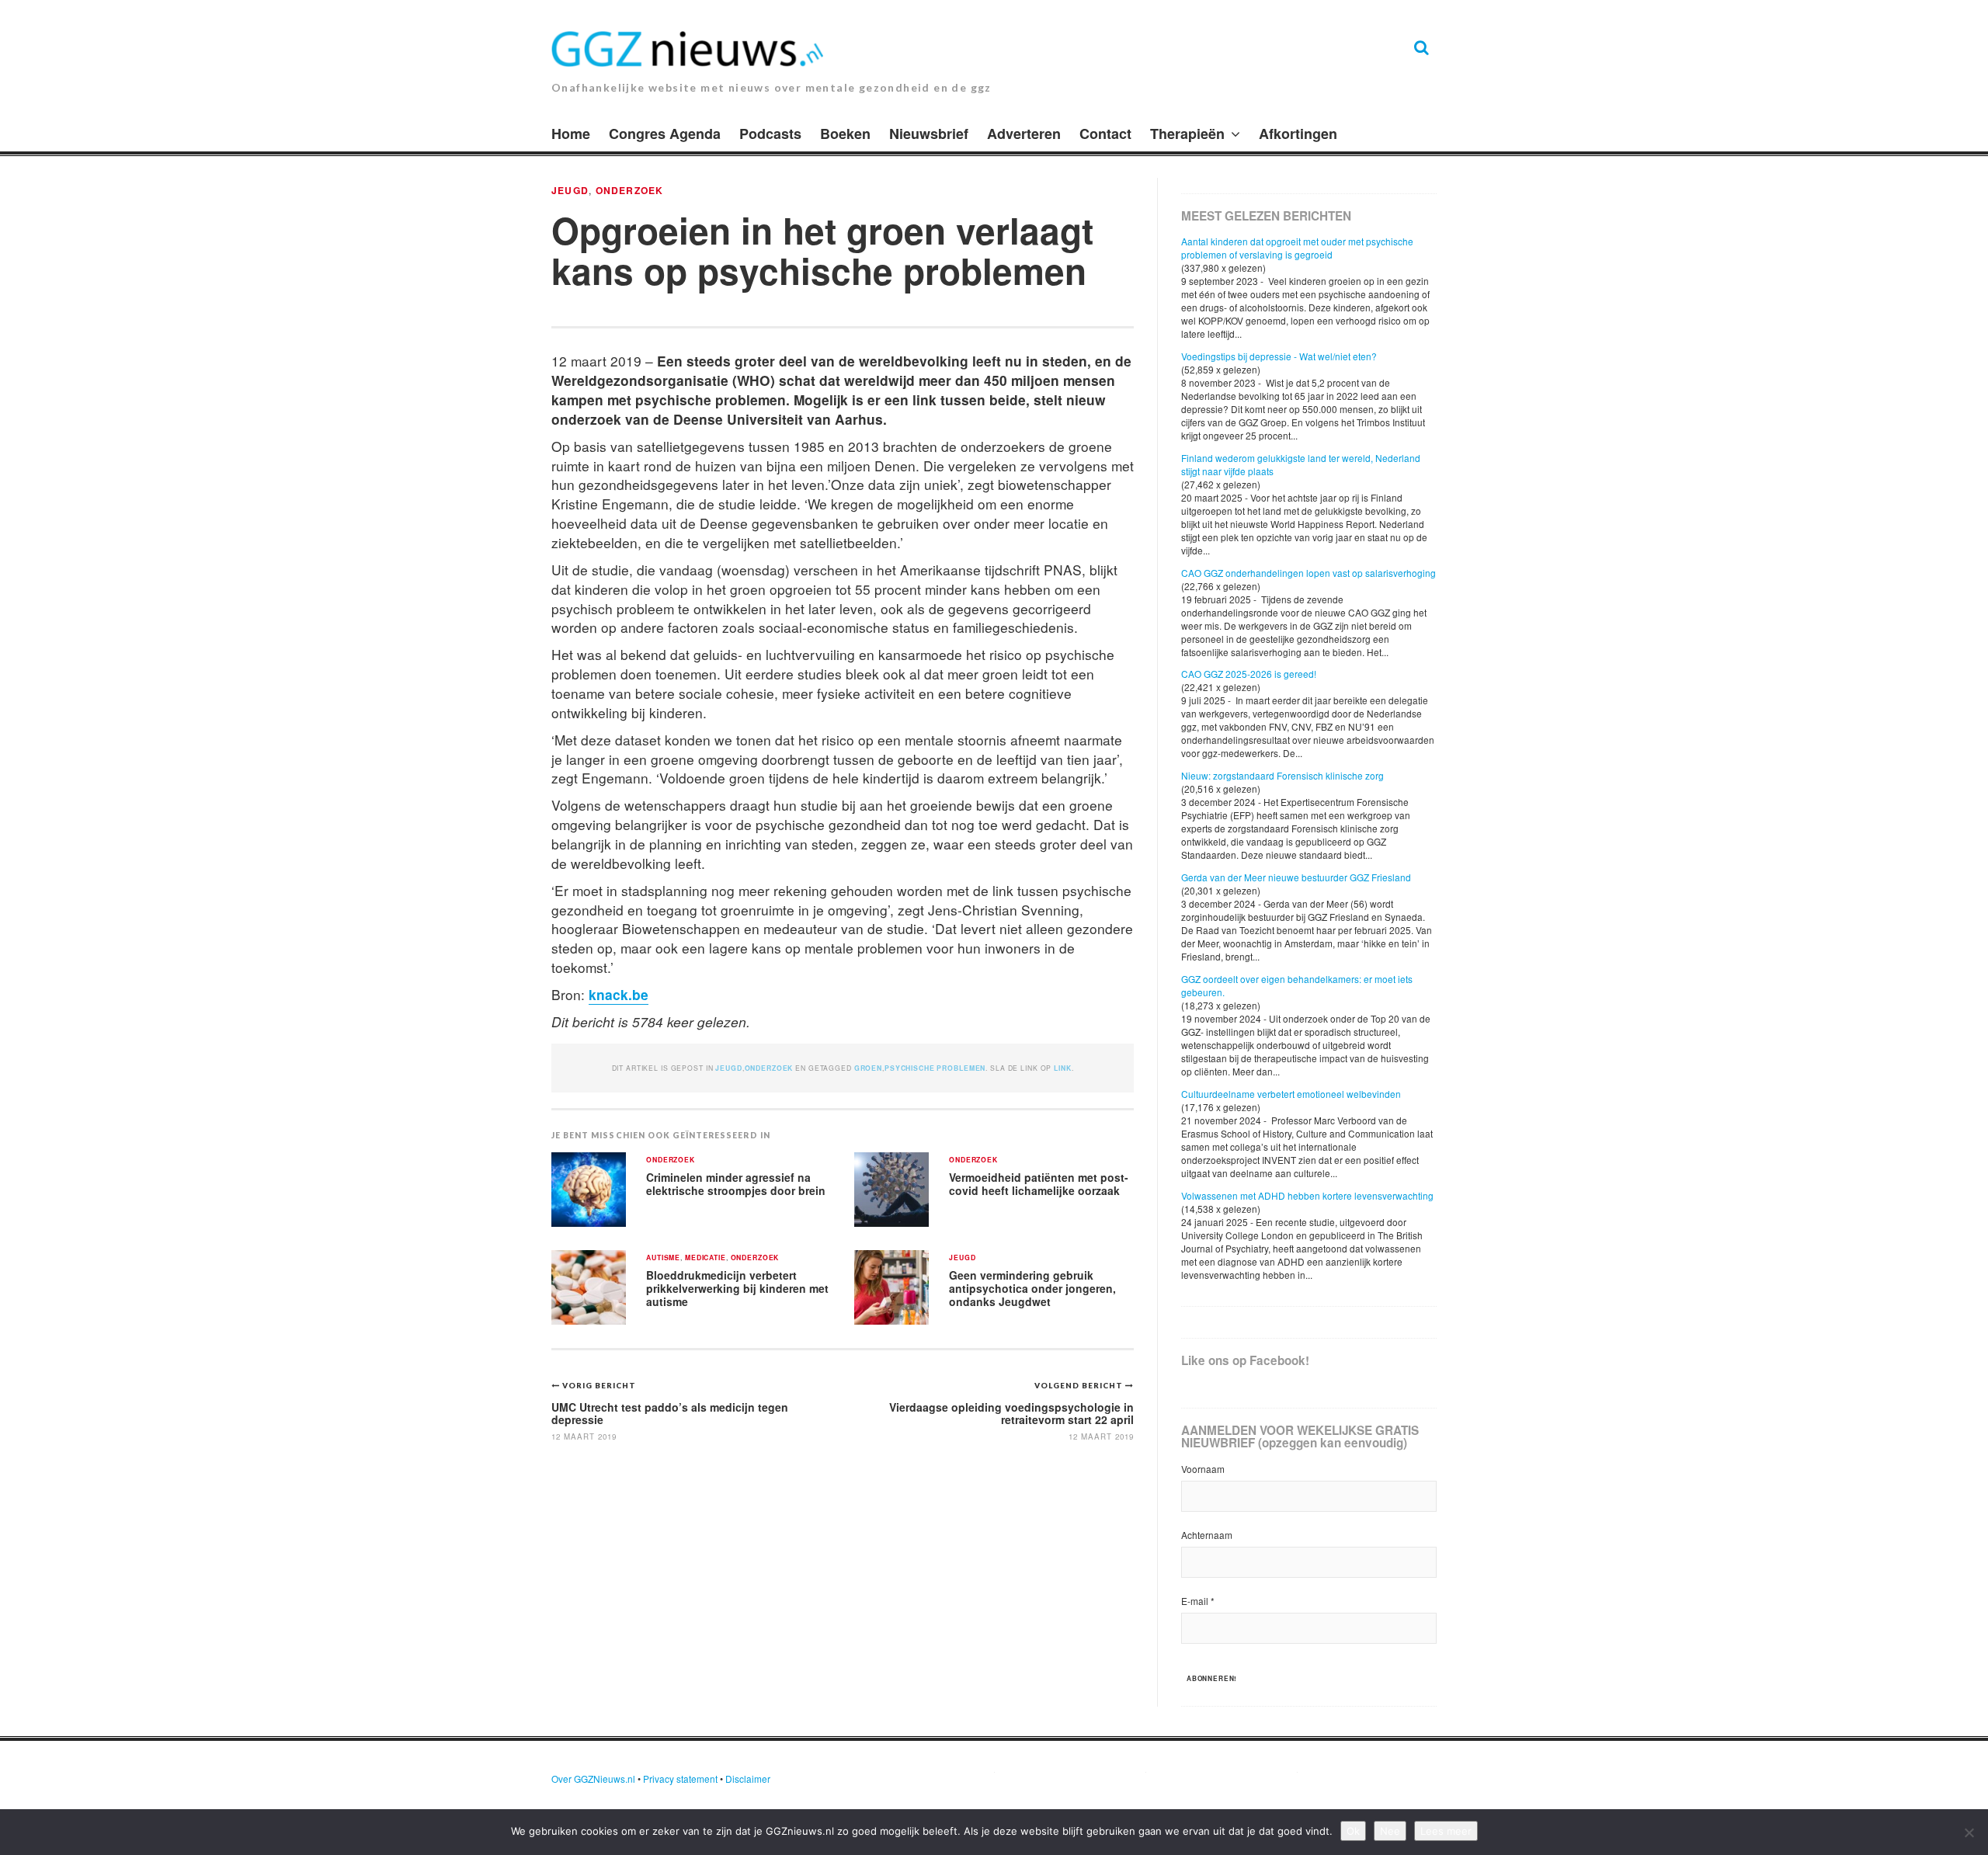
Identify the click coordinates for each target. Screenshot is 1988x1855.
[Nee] (1969, 1832)
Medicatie (706, 1258)
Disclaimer (748, 1779)
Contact (1105, 134)
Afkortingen (1298, 134)
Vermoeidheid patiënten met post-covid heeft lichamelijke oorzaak (1039, 1184)
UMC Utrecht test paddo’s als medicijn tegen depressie (670, 1413)
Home (571, 134)
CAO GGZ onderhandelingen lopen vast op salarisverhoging (1309, 573)
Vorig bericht (599, 1385)
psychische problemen (935, 1068)
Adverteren (1024, 134)
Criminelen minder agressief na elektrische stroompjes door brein (736, 1184)
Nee (1390, 1831)
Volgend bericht (1080, 1385)
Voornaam (1203, 1469)
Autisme (663, 1258)
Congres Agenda (665, 134)
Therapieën (1187, 134)
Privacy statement (680, 1779)
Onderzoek (630, 190)
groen (868, 1068)
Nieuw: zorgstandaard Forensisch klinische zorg (1282, 775)
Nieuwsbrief (929, 134)
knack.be (619, 994)
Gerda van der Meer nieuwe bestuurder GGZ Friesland (1296, 877)
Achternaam (1207, 1535)
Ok (1353, 1831)
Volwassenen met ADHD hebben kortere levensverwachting (1307, 1195)
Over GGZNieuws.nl (593, 1779)
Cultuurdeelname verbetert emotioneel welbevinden (1291, 1094)
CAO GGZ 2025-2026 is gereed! (1249, 674)
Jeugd (570, 190)
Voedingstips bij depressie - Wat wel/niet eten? (1279, 356)
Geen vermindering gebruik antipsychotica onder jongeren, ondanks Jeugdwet (1032, 1288)
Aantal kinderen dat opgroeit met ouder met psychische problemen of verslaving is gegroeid (1297, 248)
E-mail (1198, 1601)
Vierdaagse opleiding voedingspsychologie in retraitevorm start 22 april (1011, 1413)
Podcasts (770, 134)
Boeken (845, 134)
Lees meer (1446, 1831)
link (1062, 1068)
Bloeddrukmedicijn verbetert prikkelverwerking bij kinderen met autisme (737, 1288)
